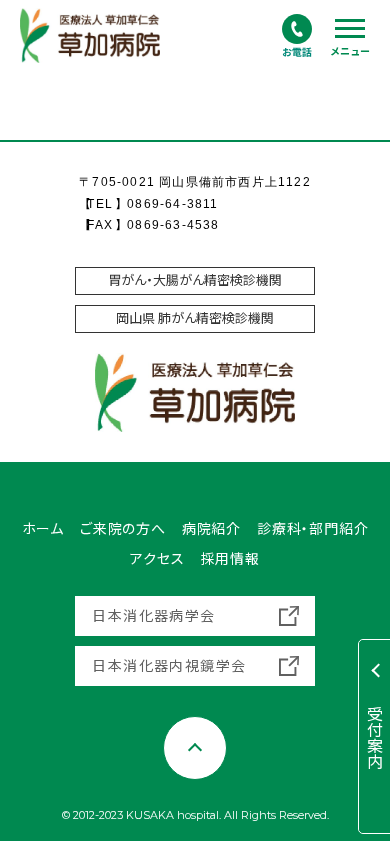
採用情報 (230, 559)
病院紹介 (211, 529)
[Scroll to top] (195, 748)
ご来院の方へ (123, 529)
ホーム (43, 529)
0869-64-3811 (172, 204)
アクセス (157, 559)
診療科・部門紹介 (312, 529)
